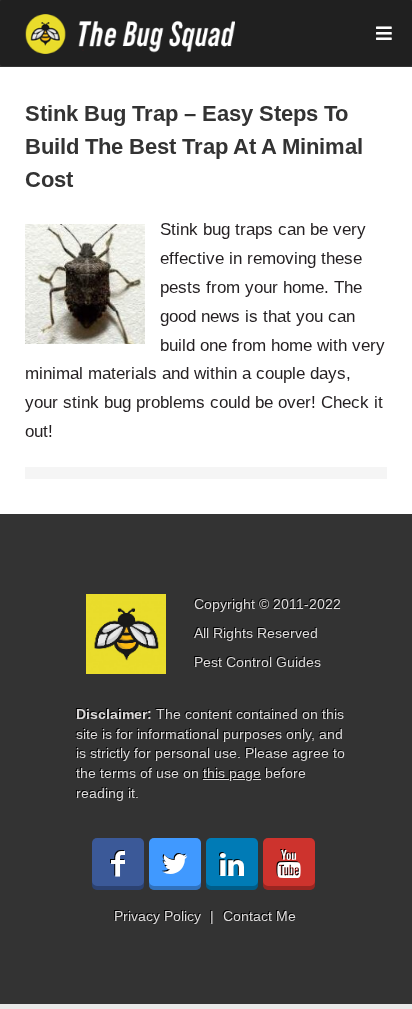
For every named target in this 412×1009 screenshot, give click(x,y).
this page (232, 773)
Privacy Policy (157, 916)
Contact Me (259, 916)
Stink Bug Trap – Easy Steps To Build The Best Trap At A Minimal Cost (194, 146)
